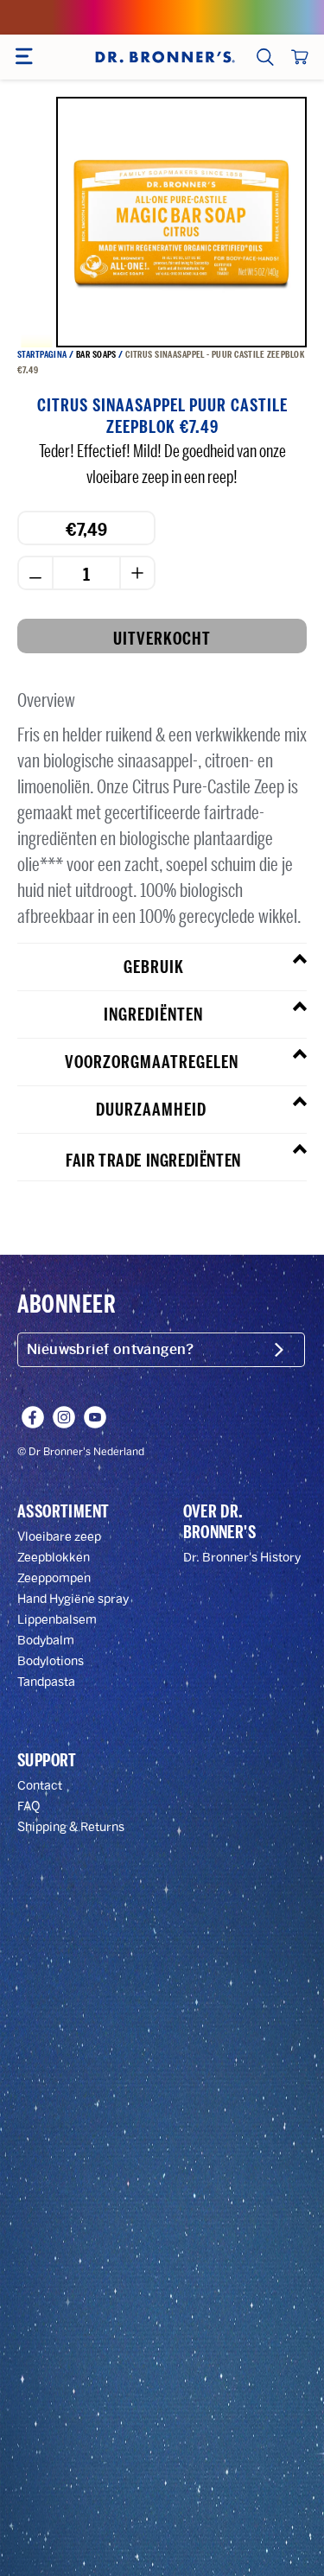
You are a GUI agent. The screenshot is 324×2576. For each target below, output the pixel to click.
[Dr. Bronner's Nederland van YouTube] (95, 1417)
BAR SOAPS (96, 355)
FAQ (29, 1806)
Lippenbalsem (57, 1620)
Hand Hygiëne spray (73, 1599)
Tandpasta (46, 1682)
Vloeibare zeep (59, 1537)
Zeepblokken (54, 1558)
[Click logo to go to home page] (163, 57)
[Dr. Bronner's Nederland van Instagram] (64, 1417)
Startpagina (42, 355)
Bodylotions (51, 1661)
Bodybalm (46, 1641)
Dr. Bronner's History (242, 1558)
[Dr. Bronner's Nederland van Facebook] (33, 1417)
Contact (40, 1786)
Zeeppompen (54, 1578)
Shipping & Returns (71, 1827)
